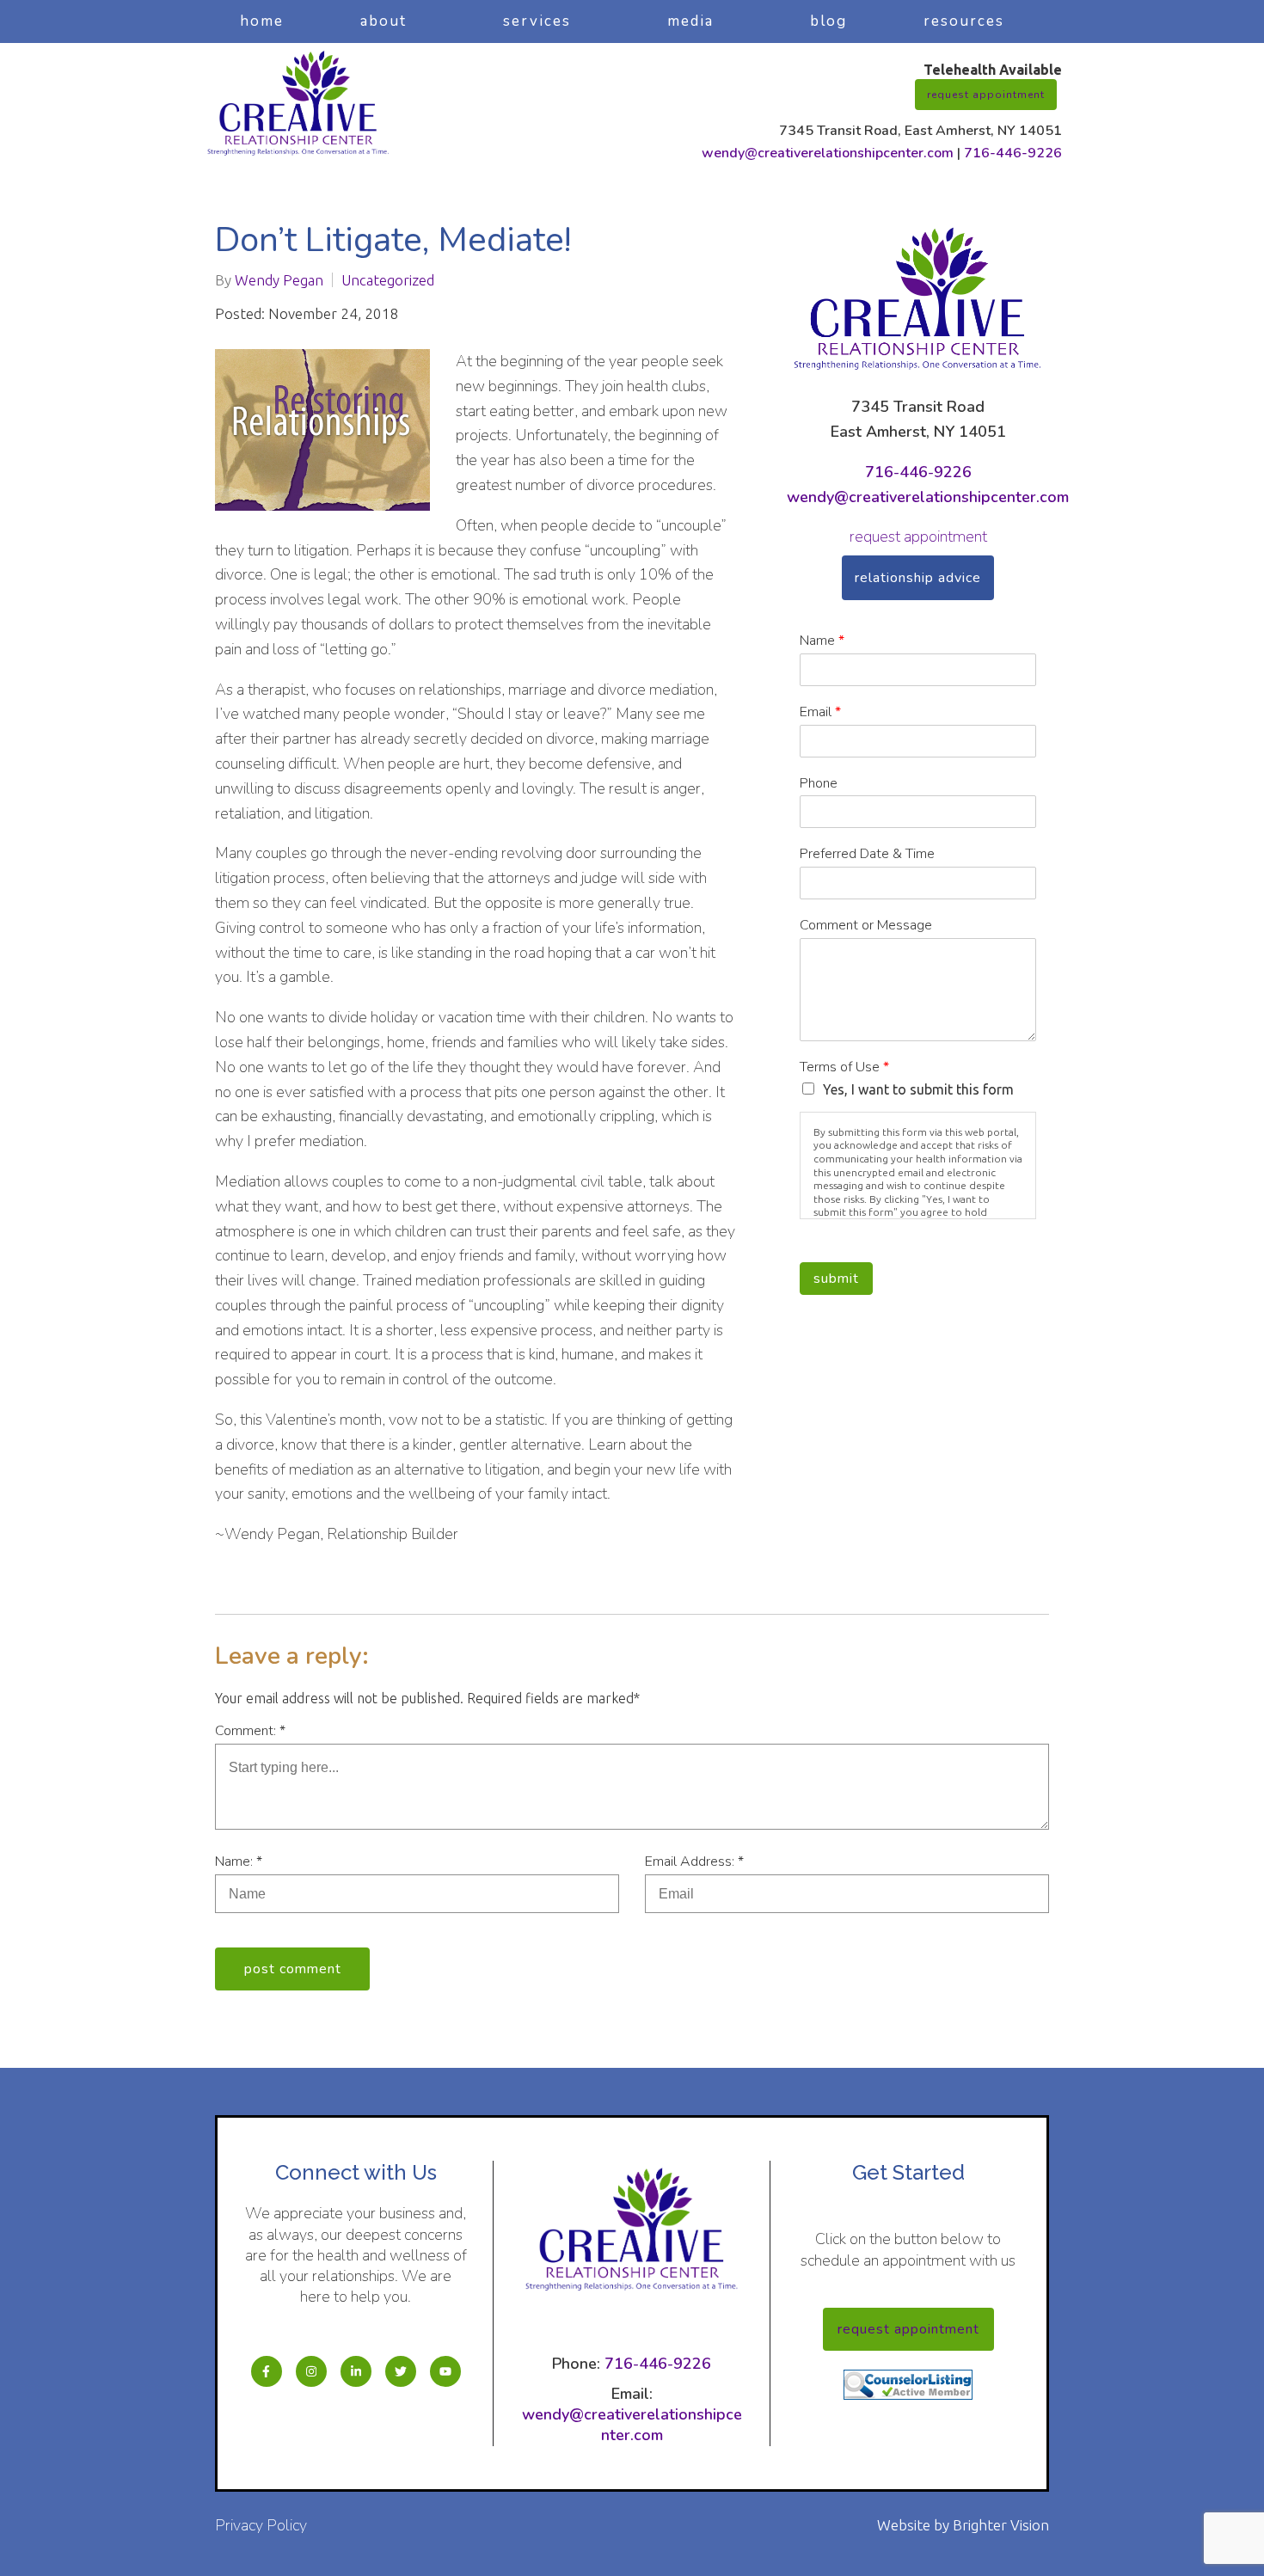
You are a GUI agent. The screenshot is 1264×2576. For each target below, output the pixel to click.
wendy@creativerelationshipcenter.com (828, 153)
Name (822, 641)
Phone (819, 784)
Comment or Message (866, 926)
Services (537, 21)
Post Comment (293, 1969)
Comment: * (250, 1731)
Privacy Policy (261, 2525)
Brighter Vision (1001, 2525)
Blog (828, 21)
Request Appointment (986, 95)
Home (262, 21)
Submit (836, 1279)
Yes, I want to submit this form (918, 1089)
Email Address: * (694, 1861)
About (383, 21)
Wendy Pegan (279, 280)
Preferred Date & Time (867, 854)
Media (690, 21)
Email (820, 712)
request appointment (918, 537)
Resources (964, 21)
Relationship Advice (918, 578)
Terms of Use (844, 1067)
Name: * (239, 1861)
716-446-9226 (1013, 153)
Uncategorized (388, 280)
